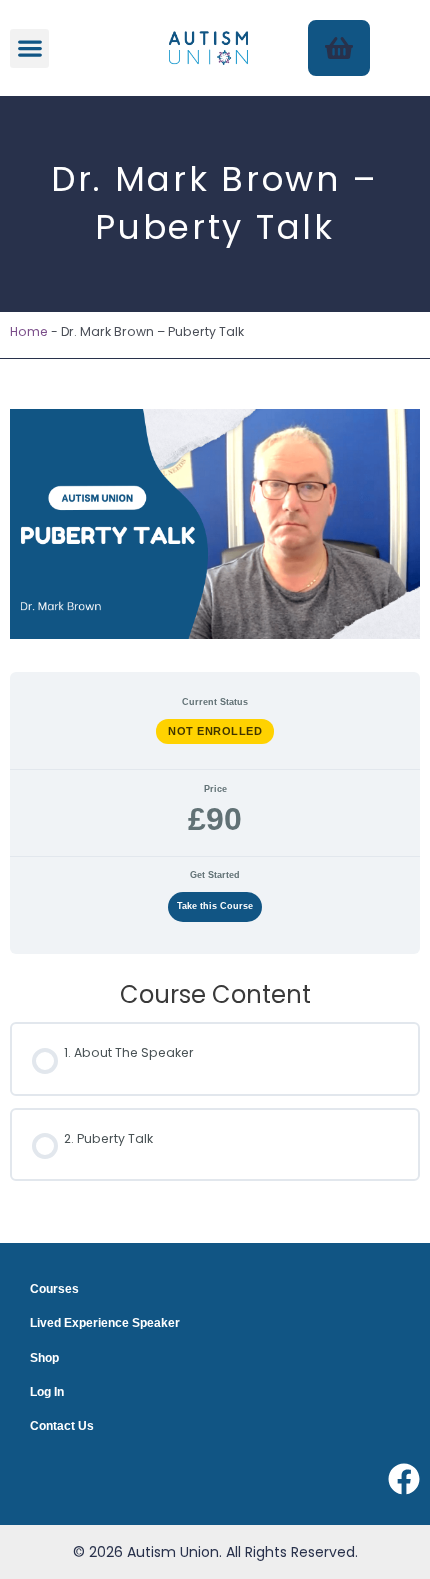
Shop (44, 1358)
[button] (29, 48)
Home (29, 331)
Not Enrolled (215, 731)
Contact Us (62, 1426)
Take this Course (215, 906)
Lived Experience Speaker (105, 1323)
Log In (47, 1392)
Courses (54, 1289)
